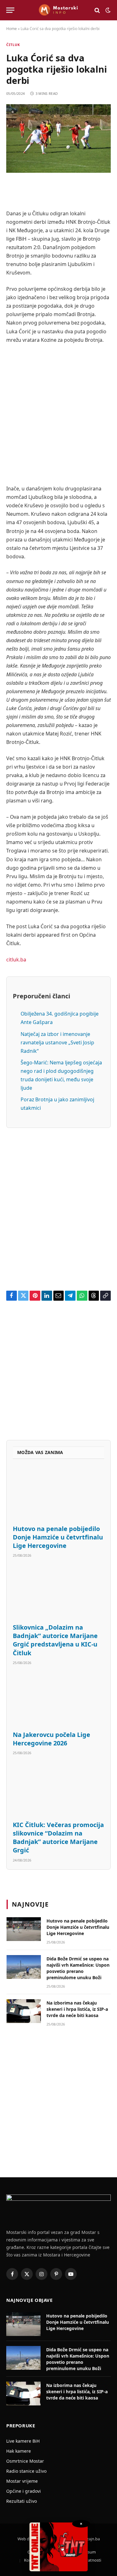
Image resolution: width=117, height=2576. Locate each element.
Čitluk (13, 45)
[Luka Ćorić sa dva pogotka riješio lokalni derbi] (58, 138)
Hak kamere (19, 2451)
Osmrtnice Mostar (25, 2461)
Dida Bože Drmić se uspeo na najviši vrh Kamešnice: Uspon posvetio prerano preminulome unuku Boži (78, 1968)
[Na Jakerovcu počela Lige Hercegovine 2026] (58, 1700)
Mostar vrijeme (22, 2481)
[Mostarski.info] (58, 10)
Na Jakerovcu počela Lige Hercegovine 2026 (51, 1739)
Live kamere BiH (23, 2441)
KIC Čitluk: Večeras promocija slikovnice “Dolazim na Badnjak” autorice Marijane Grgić (58, 1838)
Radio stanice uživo (26, 2471)
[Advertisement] (58, 414)
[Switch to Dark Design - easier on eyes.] (107, 10)
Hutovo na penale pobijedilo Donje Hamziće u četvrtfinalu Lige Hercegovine (58, 1537)
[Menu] (10, 10)
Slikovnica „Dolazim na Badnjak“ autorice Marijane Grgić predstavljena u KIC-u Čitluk (55, 1640)
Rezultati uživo (22, 2501)
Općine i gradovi (24, 2491)
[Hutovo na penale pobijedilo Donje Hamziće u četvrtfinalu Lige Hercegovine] (58, 1494)
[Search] (97, 10)
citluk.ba (16, 960)
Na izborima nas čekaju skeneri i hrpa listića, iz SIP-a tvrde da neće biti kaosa (77, 2009)
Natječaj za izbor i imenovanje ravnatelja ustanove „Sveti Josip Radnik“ (57, 1042)
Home (12, 29)
